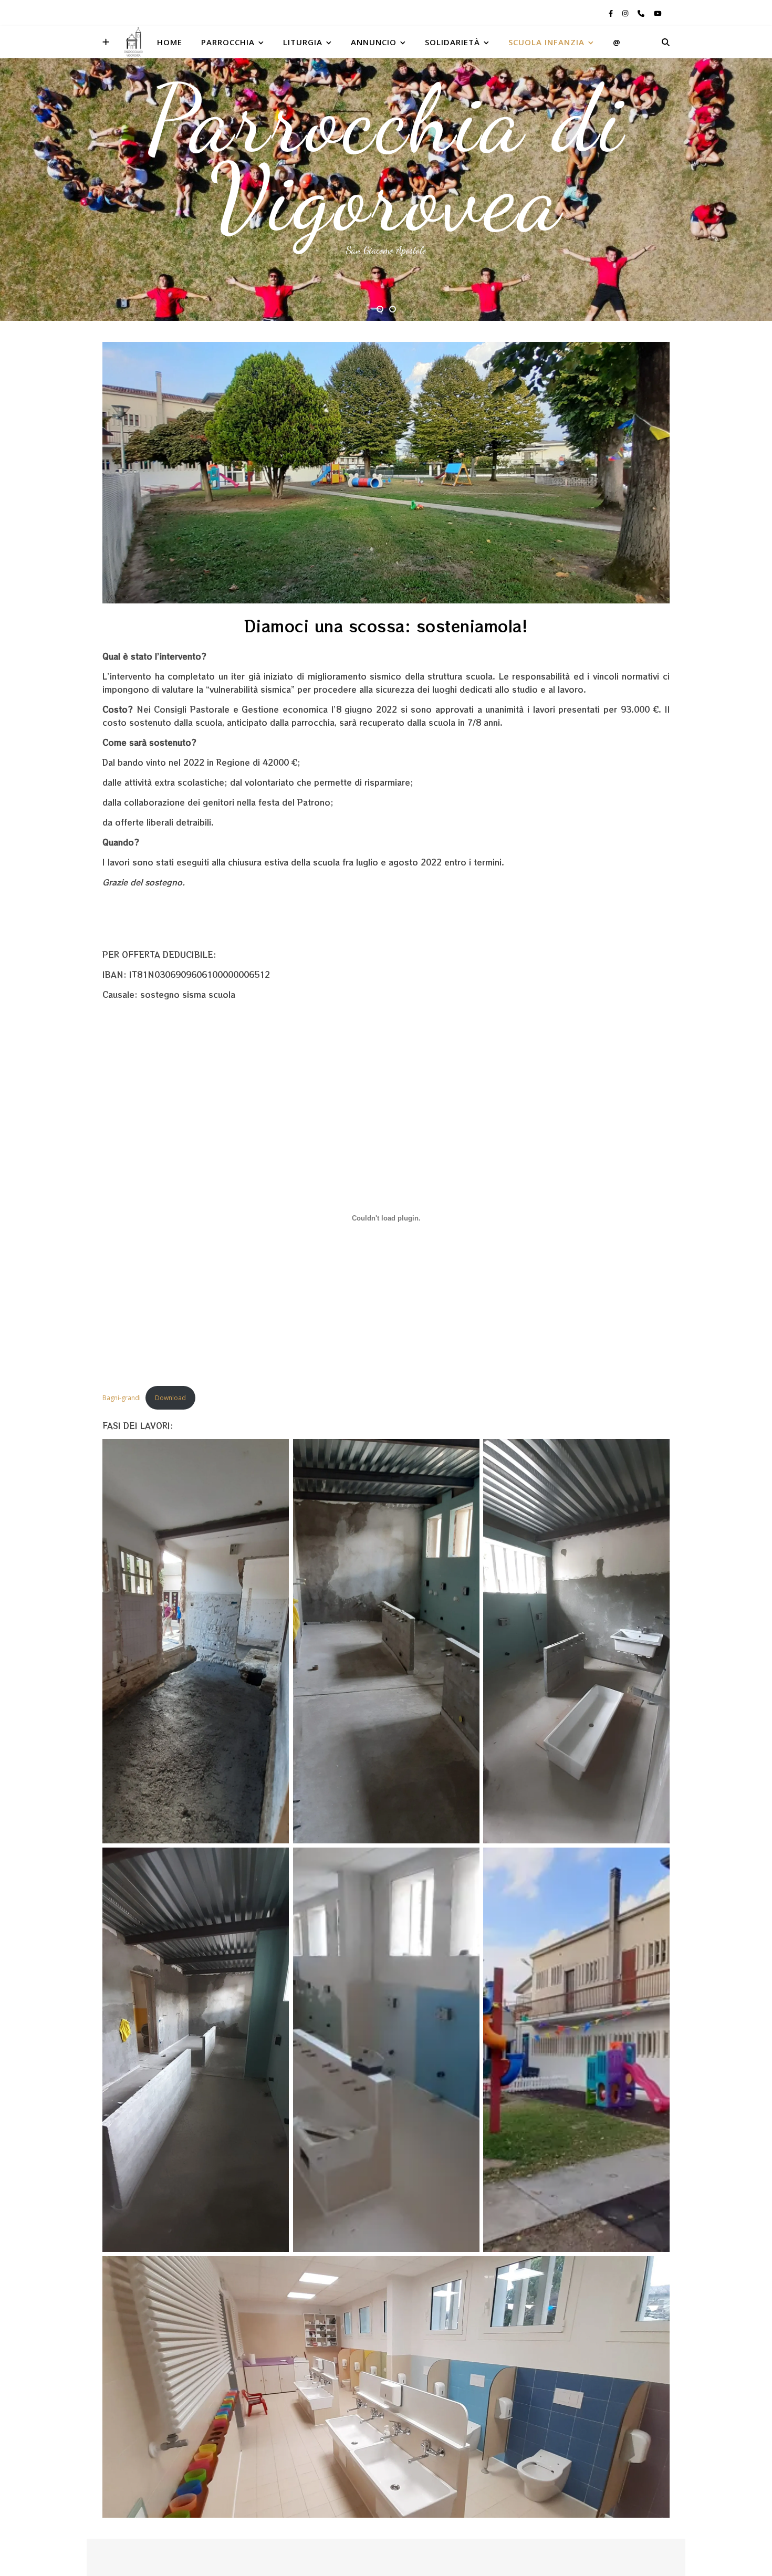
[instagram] (626, 13)
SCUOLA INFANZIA (546, 42)
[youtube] (658, 13)
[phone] (642, 13)
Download (170, 1398)
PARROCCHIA (228, 42)
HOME (170, 42)
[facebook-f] (612, 13)
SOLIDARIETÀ (452, 42)
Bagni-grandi (122, 1398)
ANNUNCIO (374, 42)
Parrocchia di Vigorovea (386, 158)
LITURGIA (303, 42)
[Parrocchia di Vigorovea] (133, 42)
